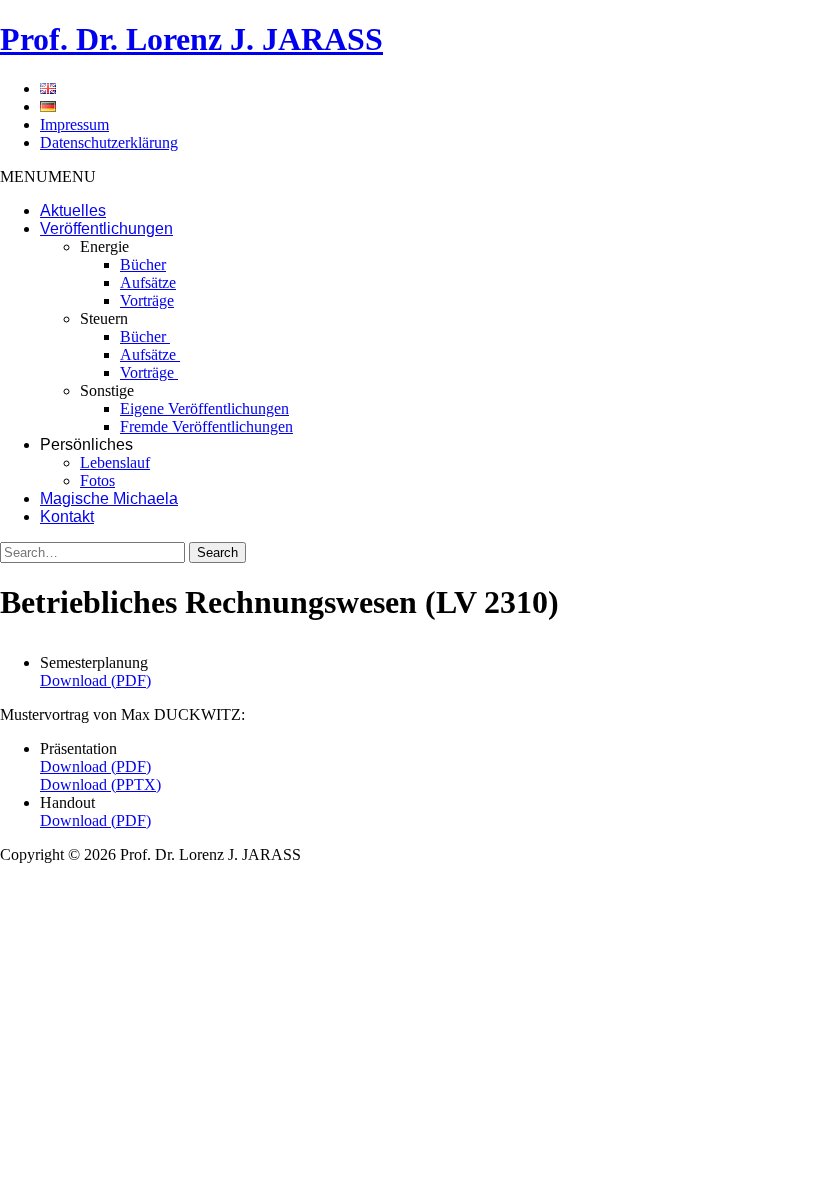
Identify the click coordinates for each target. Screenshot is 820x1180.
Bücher (143, 264)
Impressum (74, 124)
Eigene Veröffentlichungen (204, 408)
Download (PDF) (95, 680)
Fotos (97, 480)
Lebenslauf (115, 462)
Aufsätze (148, 282)
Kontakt (67, 516)
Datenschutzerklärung (109, 142)
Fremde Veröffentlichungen (206, 426)
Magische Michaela (109, 498)
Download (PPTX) (100, 784)
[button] (48, 176)
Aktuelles (73, 210)
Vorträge (147, 300)
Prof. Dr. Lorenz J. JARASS (191, 39)
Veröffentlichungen (106, 228)
